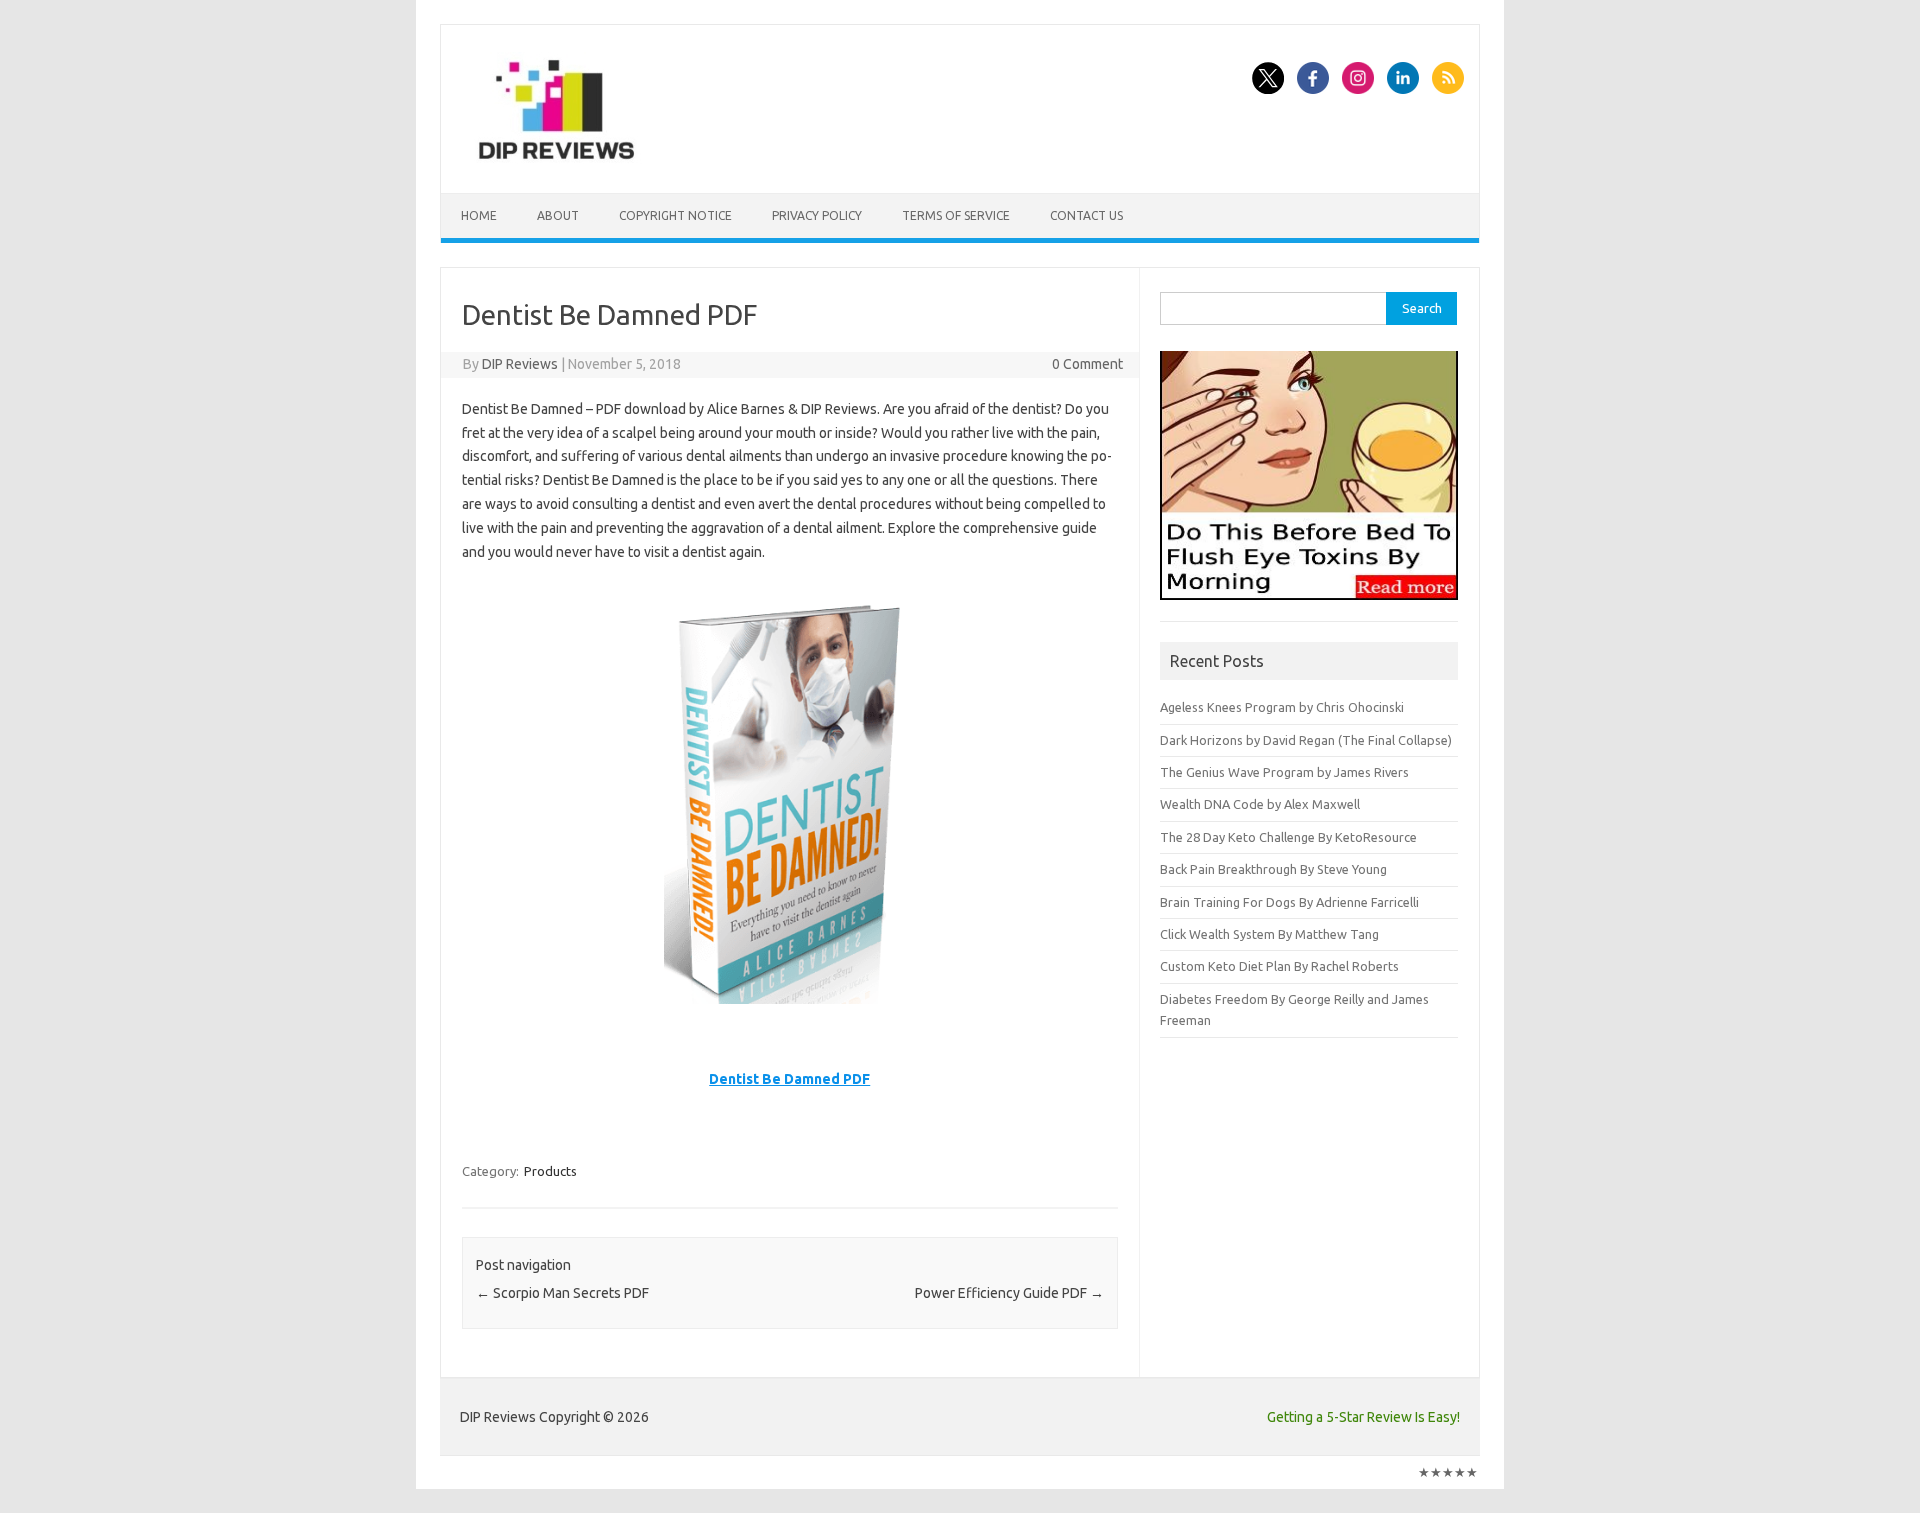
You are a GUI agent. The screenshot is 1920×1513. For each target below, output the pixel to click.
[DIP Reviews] (555, 159)
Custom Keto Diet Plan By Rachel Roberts (1279, 966)
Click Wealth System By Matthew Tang (1269, 934)
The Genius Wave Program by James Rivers (1284, 772)
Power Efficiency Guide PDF (1009, 1293)
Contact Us (1086, 215)
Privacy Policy (817, 215)
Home (479, 215)
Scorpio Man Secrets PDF (562, 1293)
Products (550, 1171)
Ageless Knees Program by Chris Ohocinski (1282, 707)
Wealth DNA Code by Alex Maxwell (1260, 804)
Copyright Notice (675, 215)
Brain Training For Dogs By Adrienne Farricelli (1289, 902)
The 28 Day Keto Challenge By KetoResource (1288, 837)
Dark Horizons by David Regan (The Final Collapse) (1306, 740)
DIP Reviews (520, 364)
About (558, 215)
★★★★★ (1448, 1472)
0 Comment (1087, 364)
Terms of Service (956, 215)
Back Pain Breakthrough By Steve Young (1273, 869)
